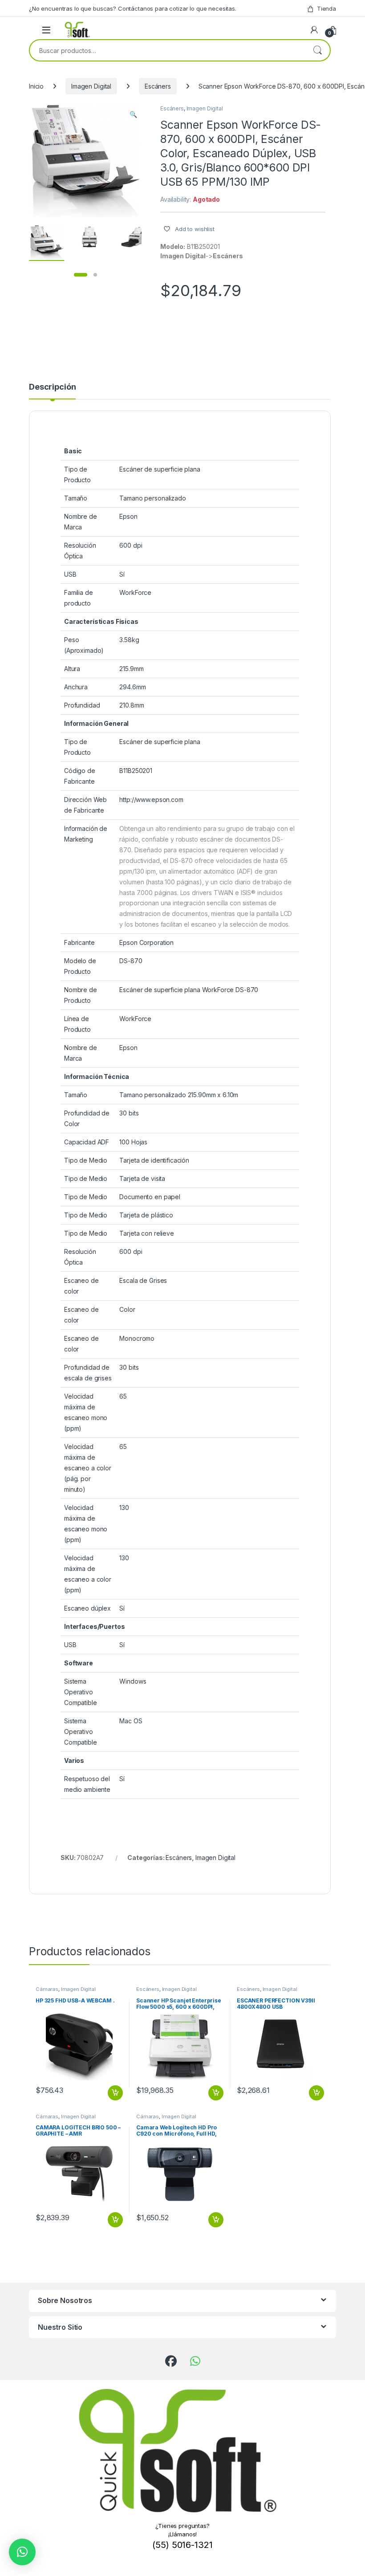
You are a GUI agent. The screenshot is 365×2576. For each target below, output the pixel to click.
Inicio (36, 86)
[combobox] (167, 50)
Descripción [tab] (52, 387)
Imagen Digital (91, 86)
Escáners (158, 86)
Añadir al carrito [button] (114, 2093)
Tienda (326, 8)
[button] (133, 114)
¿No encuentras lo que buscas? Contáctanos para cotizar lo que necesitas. (133, 8)
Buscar (317, 50)
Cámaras (47, 1989)
